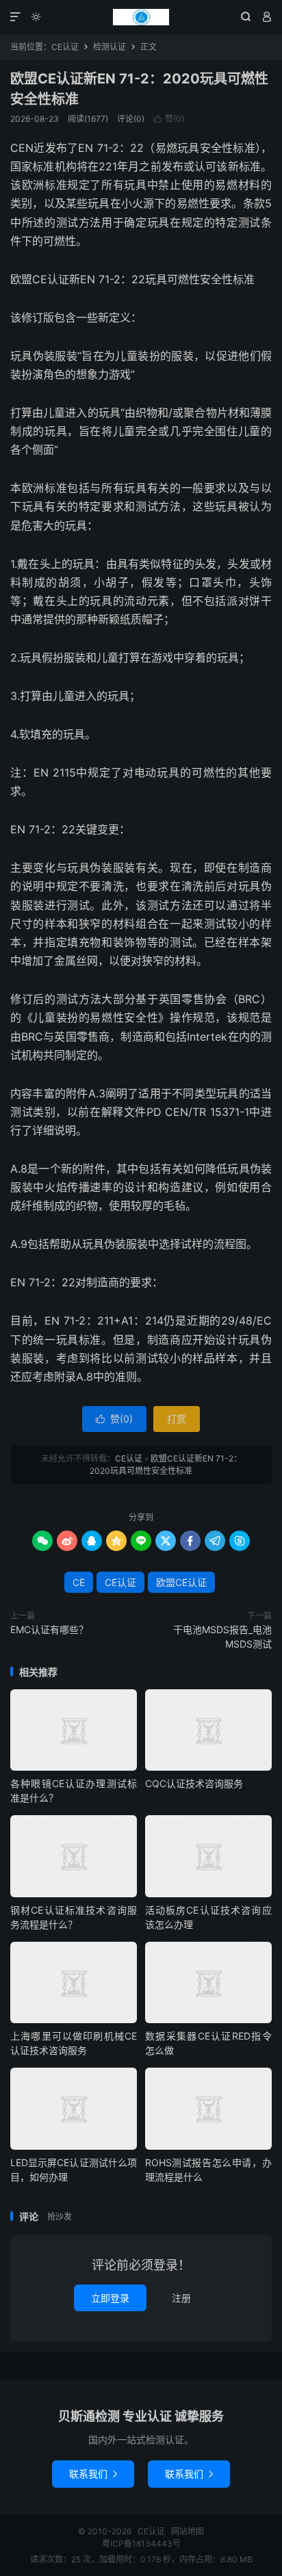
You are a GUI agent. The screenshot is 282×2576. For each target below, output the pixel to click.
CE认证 (141, 17)
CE (79, 1582)
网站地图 (188, 2531)
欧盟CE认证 (181, 1582)
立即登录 (110, 2298)
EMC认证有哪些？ (49, 1629)
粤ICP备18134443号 (141, 2544)
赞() (169, 119)
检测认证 (110, 47)
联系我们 (93, 2474)
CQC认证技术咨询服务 (194, 1783)
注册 (181, 2298)
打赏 (177, 1419)
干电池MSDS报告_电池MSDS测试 (222, 1637)
